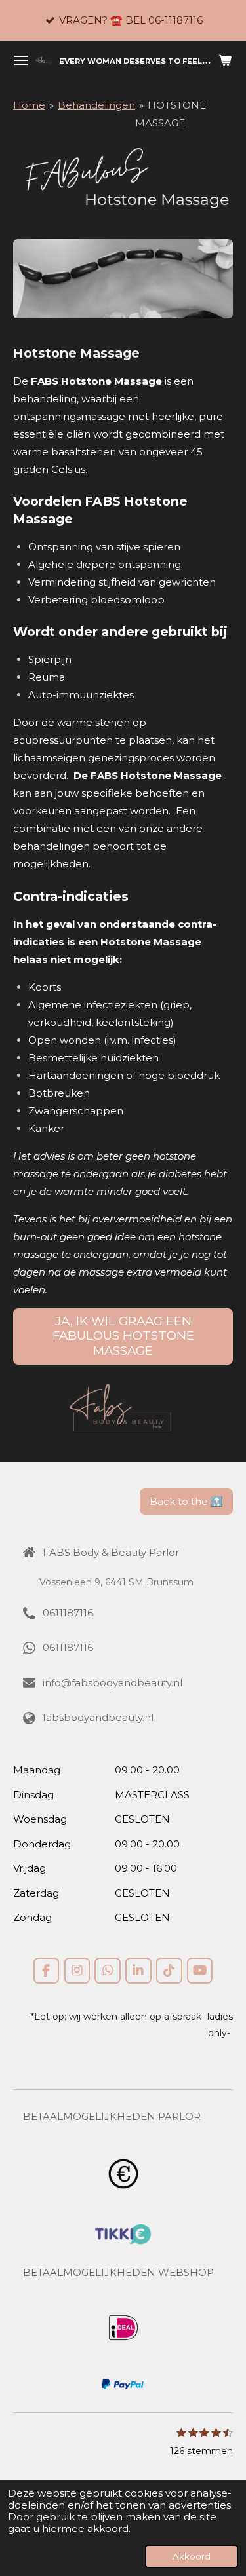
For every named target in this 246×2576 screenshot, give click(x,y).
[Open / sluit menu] (21, 60)
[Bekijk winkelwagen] (225, 60)
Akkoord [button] (192, 2556)
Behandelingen (96, 105)
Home (29, 105)
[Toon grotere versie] (123, 279)
